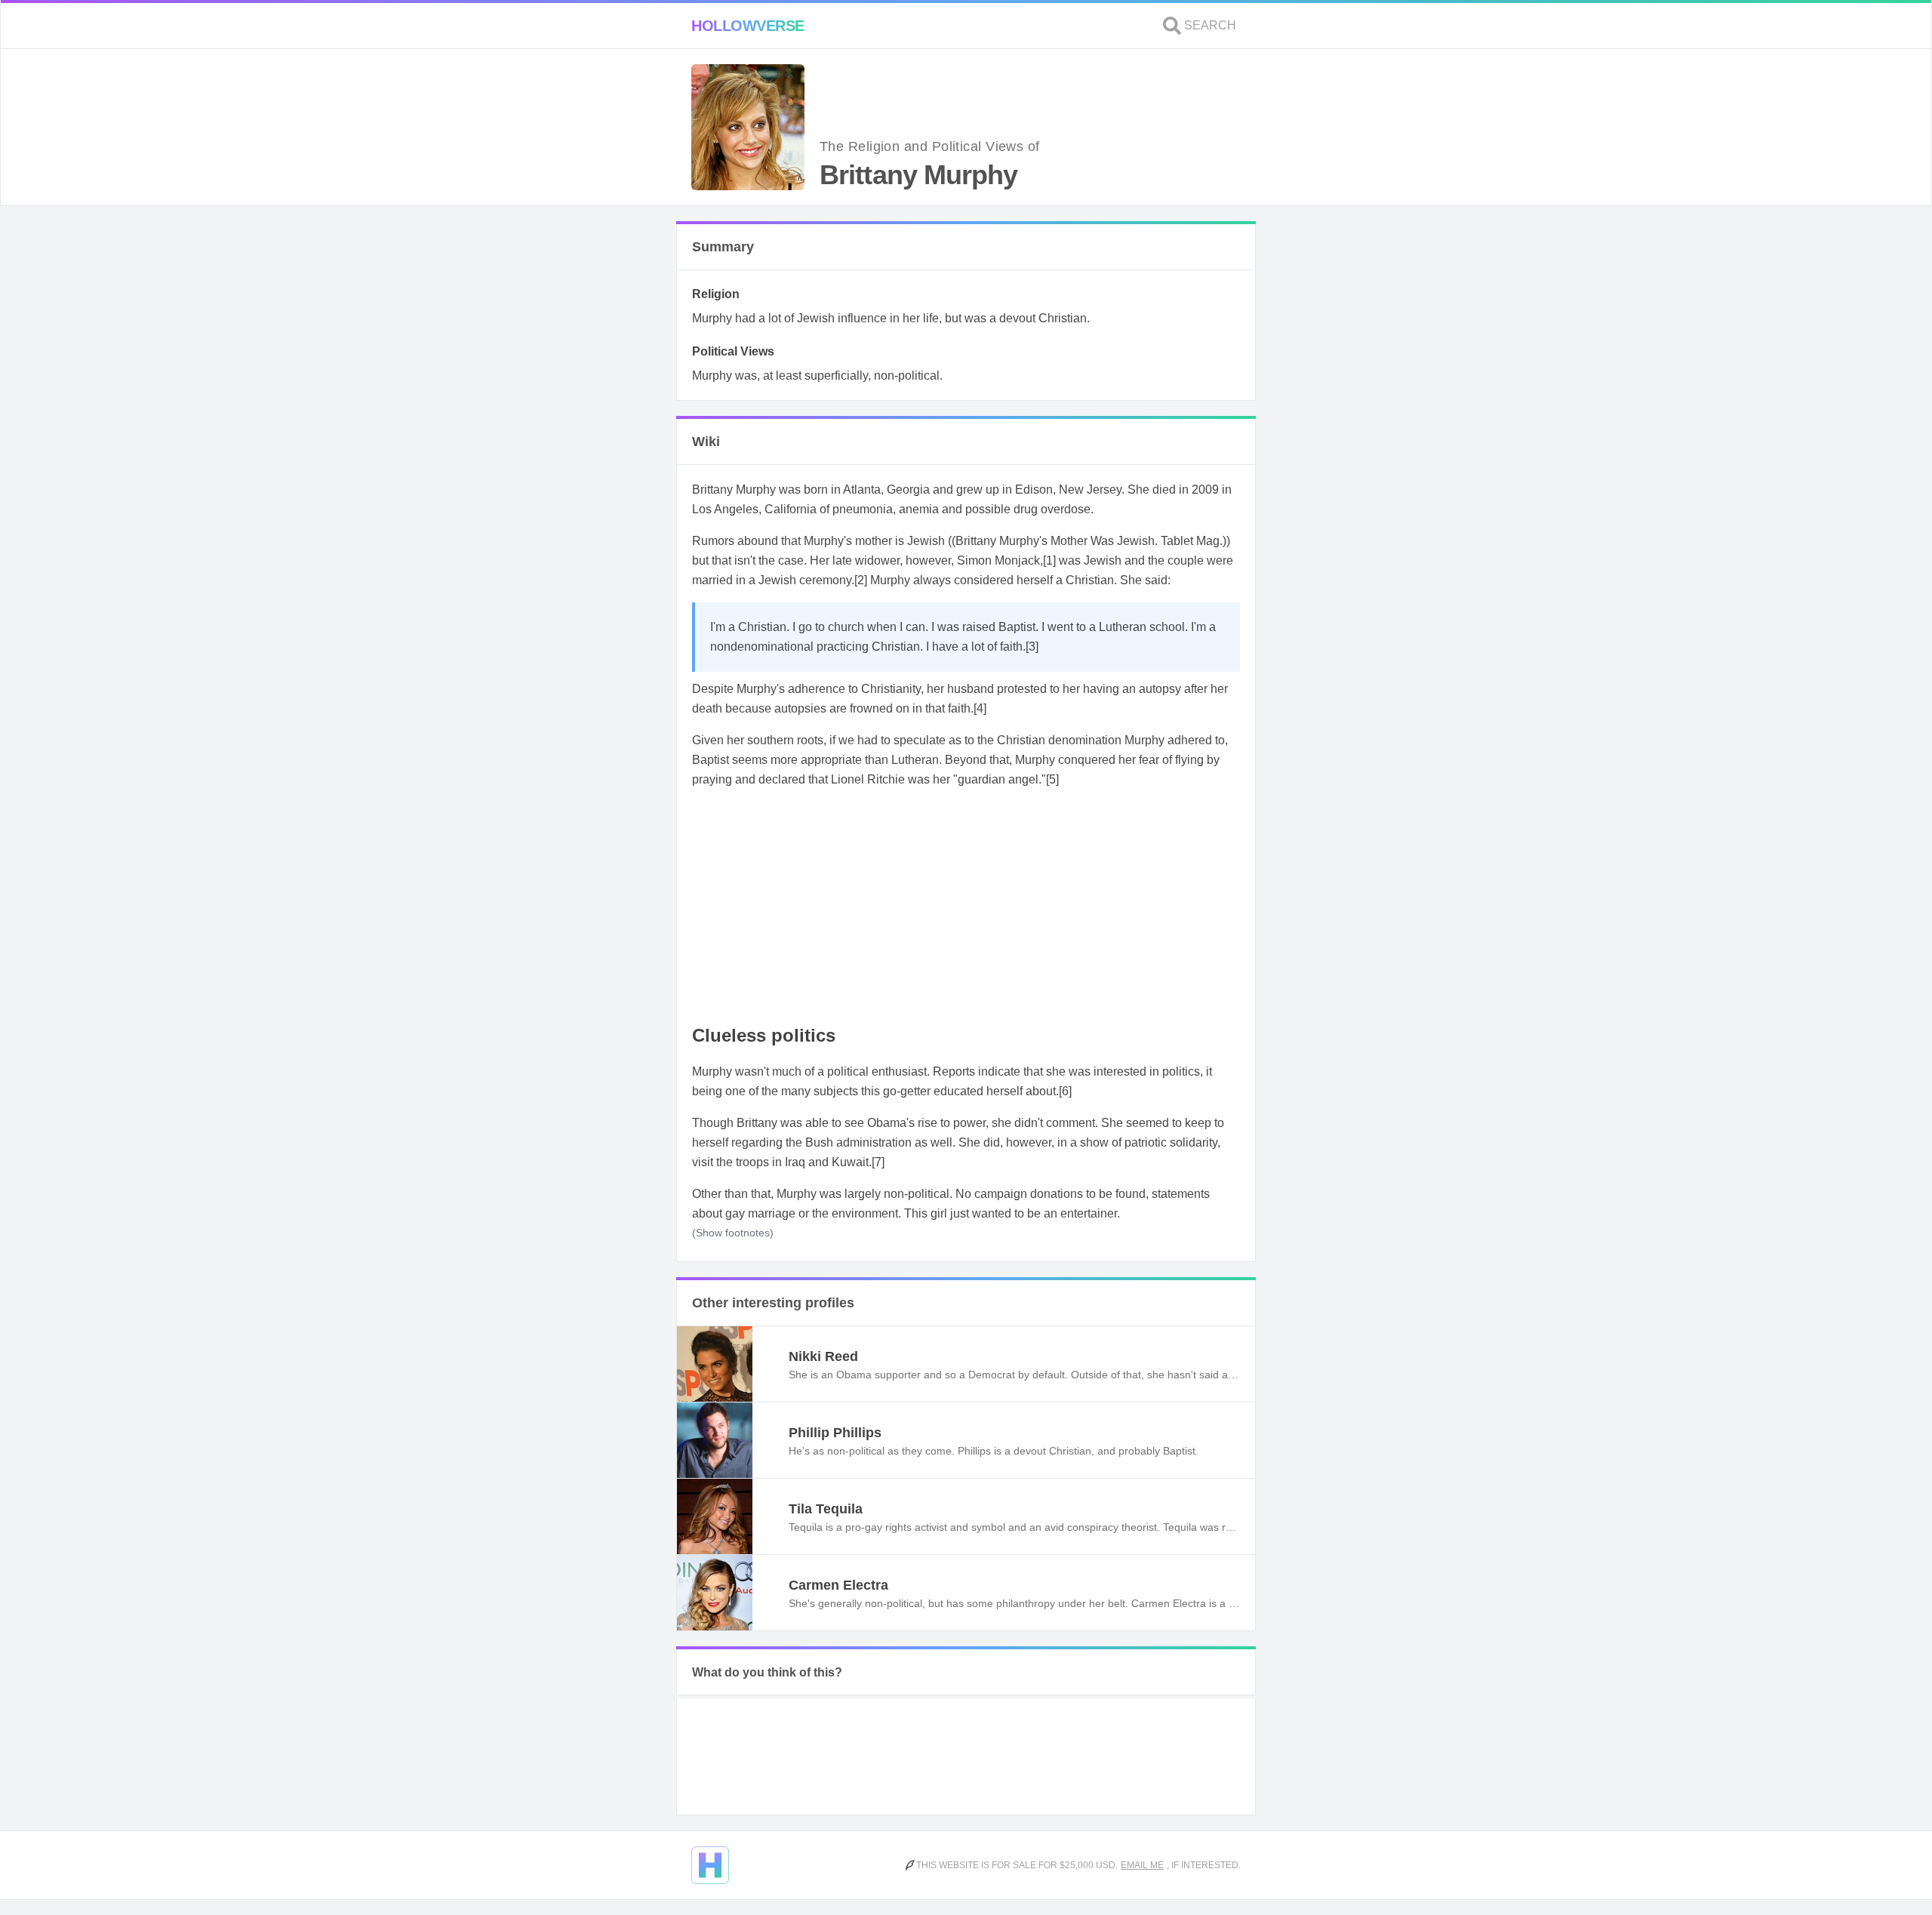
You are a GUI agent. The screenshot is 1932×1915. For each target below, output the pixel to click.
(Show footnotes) (733, 1233)
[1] (1049, 560)
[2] (861, 580)
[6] (1065, 1091)
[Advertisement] (966, 907)
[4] (980, 708)
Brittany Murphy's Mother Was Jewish (1055, 541)
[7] (878, 1162)
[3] (1032, 647)
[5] (1052, 779)
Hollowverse (748, 26)
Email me (1142, 1865)
